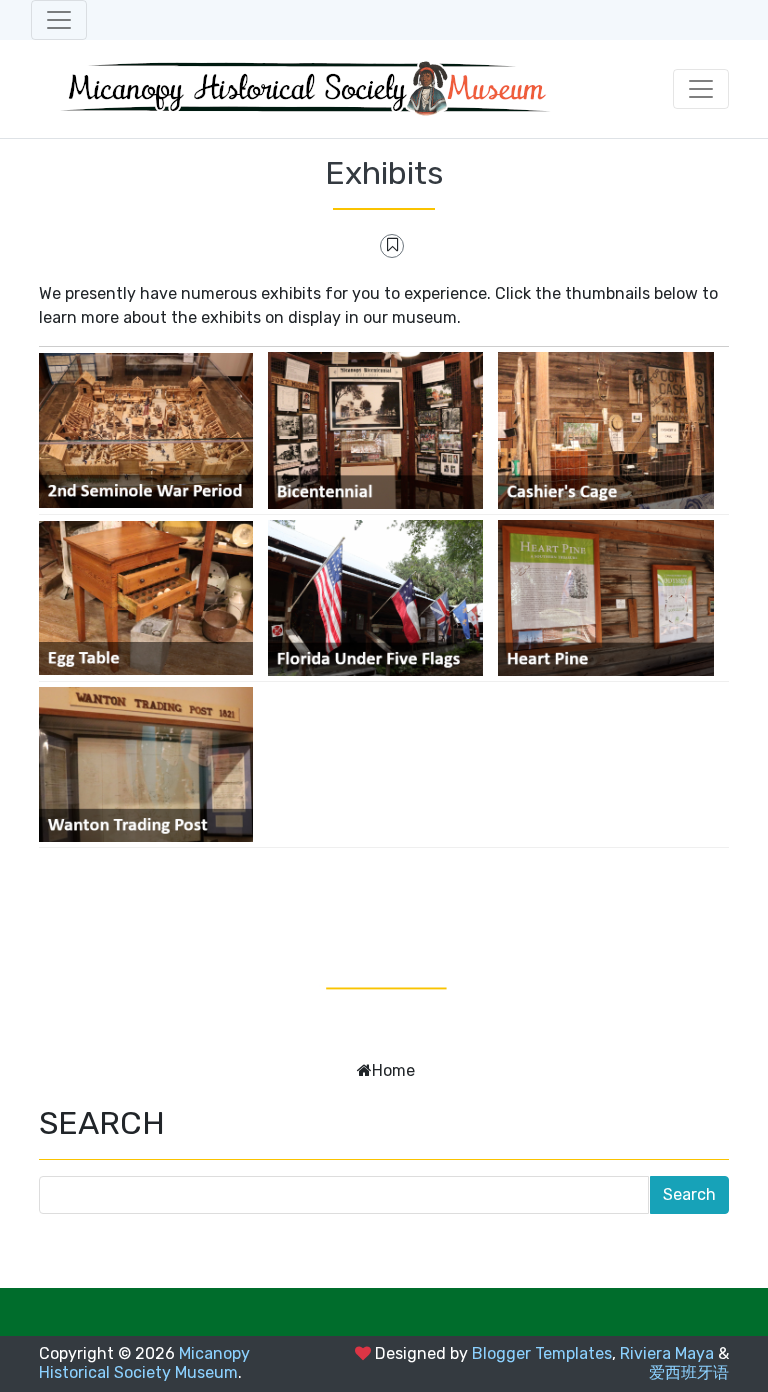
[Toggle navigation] (59, 20)
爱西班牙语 (689, 1372)
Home (393, 1070)
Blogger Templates (542, 1353)
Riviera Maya (667, 1353)
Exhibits (384, 173)
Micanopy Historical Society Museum (144, 1363)
